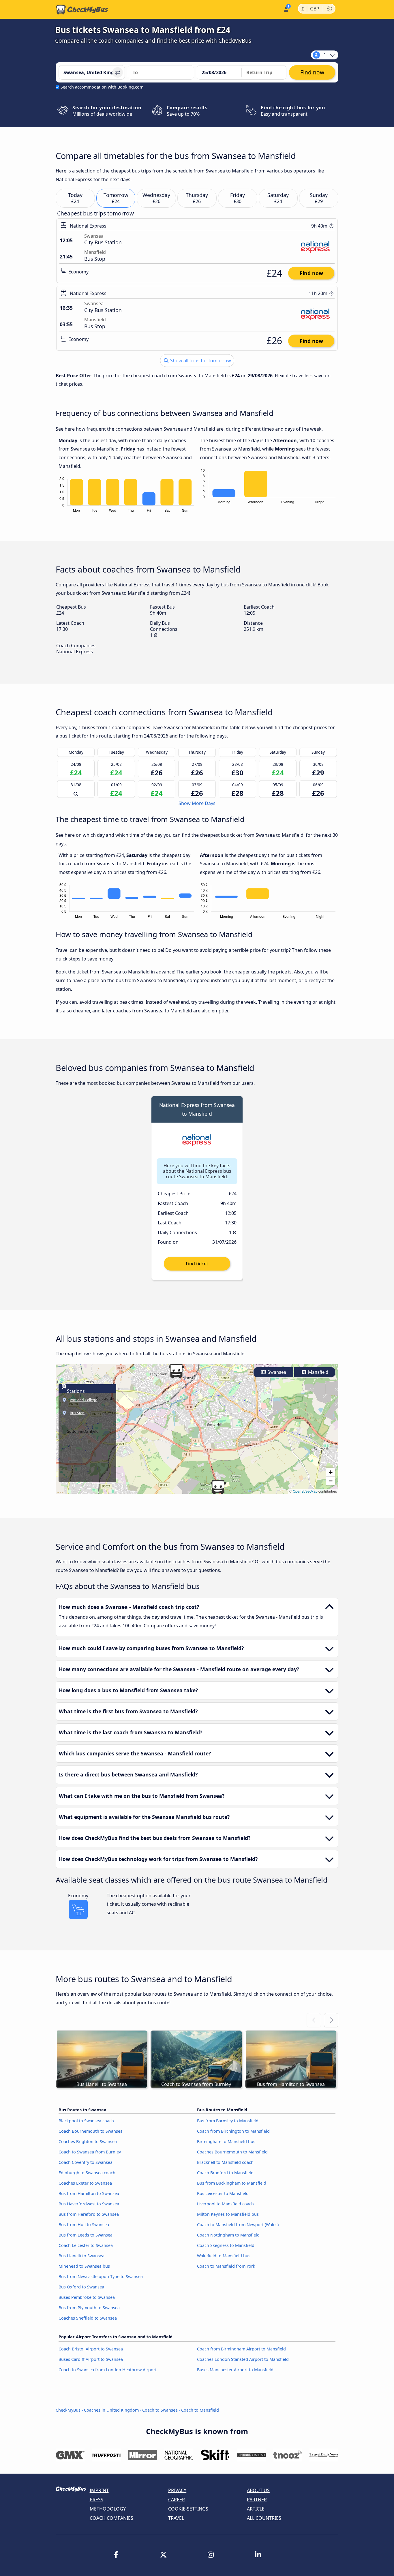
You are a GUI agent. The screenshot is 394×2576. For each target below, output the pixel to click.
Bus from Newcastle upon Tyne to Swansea (101, 2276)
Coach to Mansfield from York (226, 2266)
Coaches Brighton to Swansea (88, 2141)
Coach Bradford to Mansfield (225, 2173)
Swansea (276, 1372)
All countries (264, 2518)
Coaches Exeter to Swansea (85, 2183)
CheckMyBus (68, 2410)
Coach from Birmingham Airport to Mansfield (241, 2349)
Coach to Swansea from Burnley (90, 2152)
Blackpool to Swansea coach (86, 2121)
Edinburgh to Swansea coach (87, 2173)
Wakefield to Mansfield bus (224, 2256)
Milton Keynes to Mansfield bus (228, 2214)
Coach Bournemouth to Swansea (91, 2131)
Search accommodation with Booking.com (102, 87)
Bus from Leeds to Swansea (86, 2235)
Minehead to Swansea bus (84, 2266)
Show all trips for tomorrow (200, 361)
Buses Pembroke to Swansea (87, 2297)
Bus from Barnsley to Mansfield (228, 2121)
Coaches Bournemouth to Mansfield (232, 2152)
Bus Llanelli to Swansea (81, 2256)
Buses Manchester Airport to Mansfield (235, 2370)
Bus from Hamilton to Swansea (89, 2193)
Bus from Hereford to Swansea (89, 2214)
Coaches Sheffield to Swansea (88, 2318)
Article (256, 2509)
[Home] (82, 10)
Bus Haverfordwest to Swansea (89, 2204)
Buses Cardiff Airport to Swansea (91, 2359)
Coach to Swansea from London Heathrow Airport (108, 2370)
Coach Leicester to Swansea (86, 2245)
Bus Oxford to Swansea (81, 2287)
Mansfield (318, 1372)
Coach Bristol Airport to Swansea (91, 2349)
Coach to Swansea (160, 2410)
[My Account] (286, 9)
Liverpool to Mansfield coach (225, 2204)
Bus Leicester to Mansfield (223, 2193)
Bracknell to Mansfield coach (225, 2162)
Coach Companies (111, 2518)
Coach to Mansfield (200, 2410)
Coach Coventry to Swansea (86, 2162)
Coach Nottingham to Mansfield (228, 2235)
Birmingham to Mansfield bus (226, 2141)
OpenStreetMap (305, 1491)
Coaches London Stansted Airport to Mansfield (243, 2359)
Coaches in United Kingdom (111, 2410)
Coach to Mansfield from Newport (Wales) (238, 2225)
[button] (218, 1487)
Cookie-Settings (188, 2509)
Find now (311, 273)
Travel (176, 2518)
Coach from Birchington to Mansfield (233, 2131)
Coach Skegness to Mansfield (226, 2245)
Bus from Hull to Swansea (84, 2225)
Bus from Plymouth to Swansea (89, 2308)
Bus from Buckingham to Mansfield (232, 2183)
